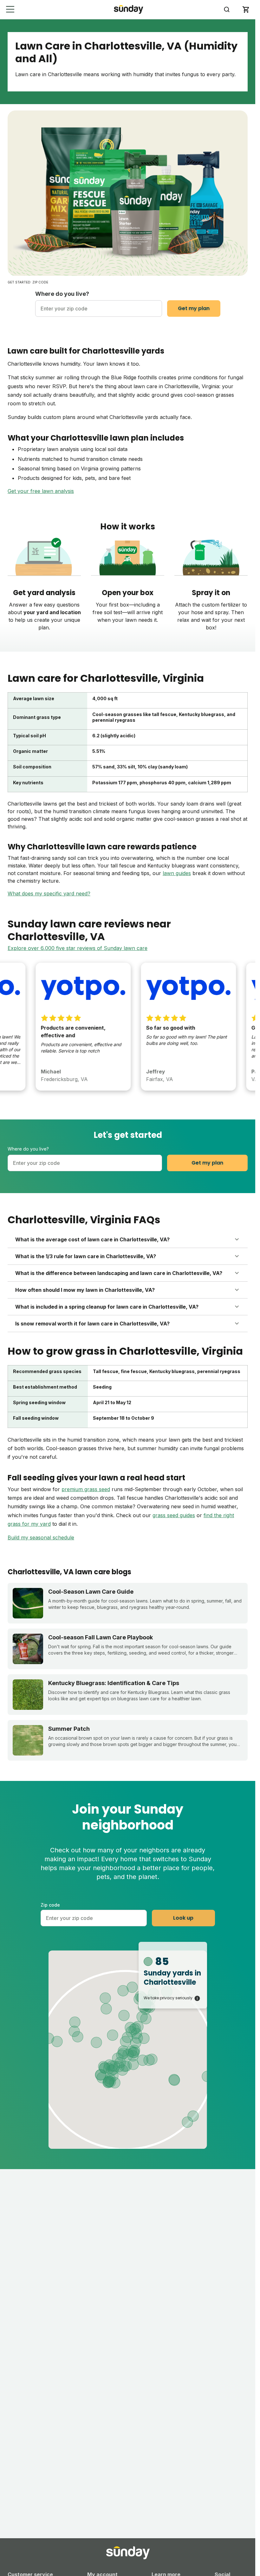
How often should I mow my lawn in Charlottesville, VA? (85, 1290)
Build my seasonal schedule (41, 1537)
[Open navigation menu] (10, 9)
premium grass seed (86, 1489)
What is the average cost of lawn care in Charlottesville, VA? (92, 1239)
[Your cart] (246, 10)
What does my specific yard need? (49, 893)
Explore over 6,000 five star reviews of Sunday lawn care (78, 948)
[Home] (129, 9)
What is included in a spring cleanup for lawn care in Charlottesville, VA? (107, 1307)
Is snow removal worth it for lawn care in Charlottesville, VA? (92, 1324)
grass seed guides (174, 1515)
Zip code (50, 1905)
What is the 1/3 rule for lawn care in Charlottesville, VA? (86, 1256)
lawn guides (177, 873)
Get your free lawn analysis (41, 491)
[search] (227, 10)
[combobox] (99, 309)
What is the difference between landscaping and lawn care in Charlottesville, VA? (119, 1273)
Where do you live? (62, 294)
